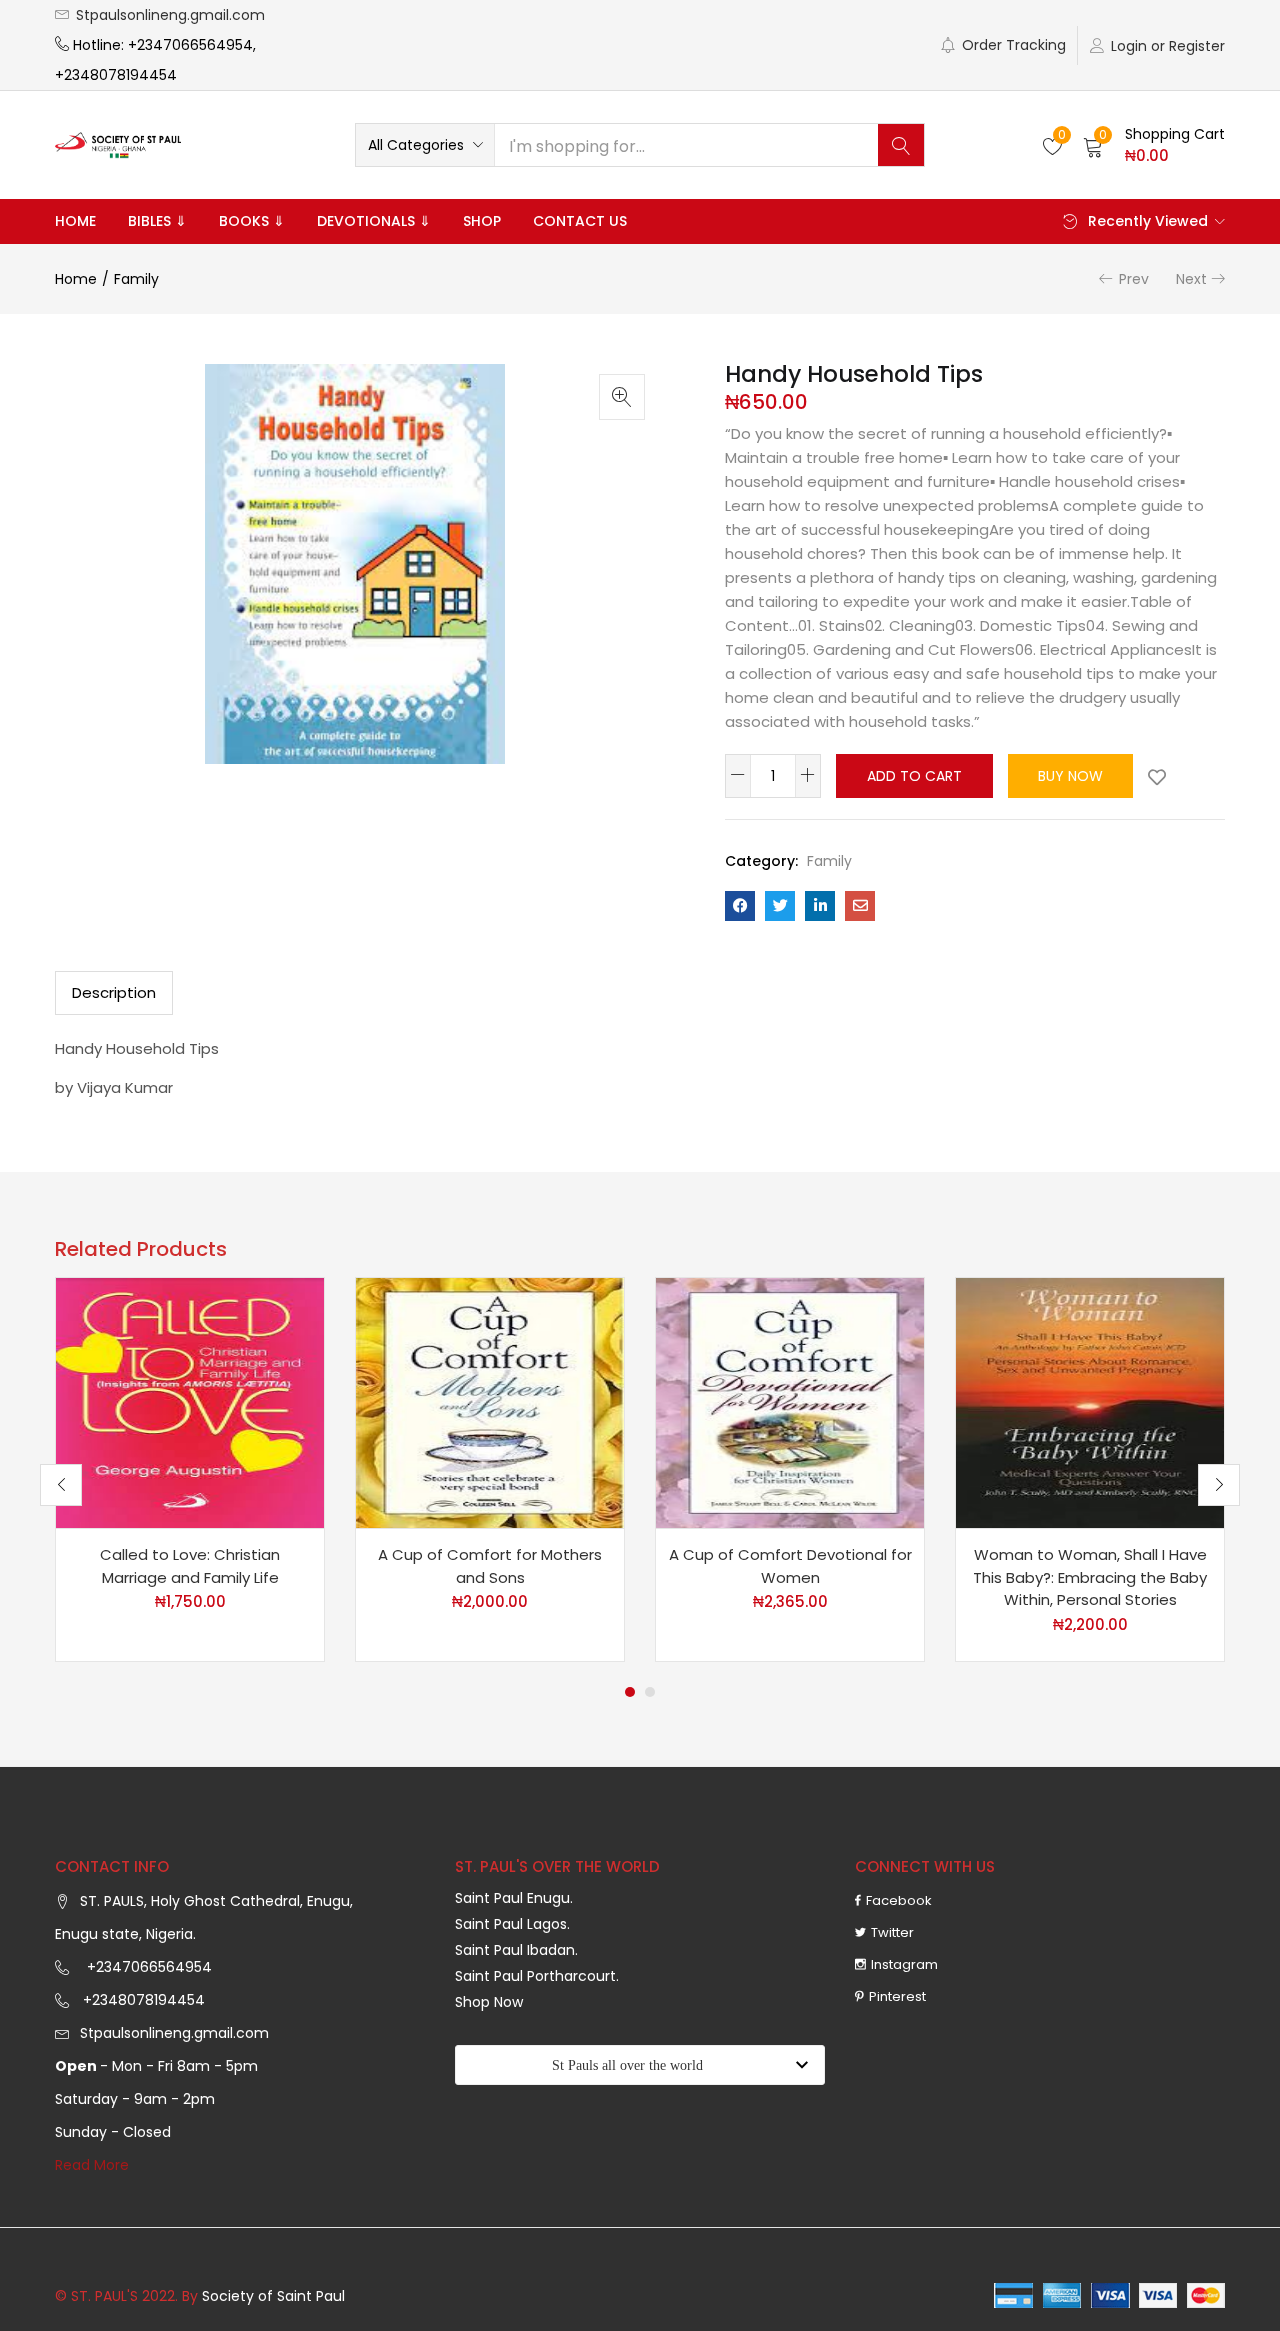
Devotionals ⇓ (374, 221)
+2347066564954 (145, 1967)
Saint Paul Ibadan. (516, 1950)
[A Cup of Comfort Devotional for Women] (790, 1402)
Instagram (904, 1964)
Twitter (892, 1932)
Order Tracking (1014, 45)
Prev (1134, 279)
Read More (92, 2165)
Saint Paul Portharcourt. (537, 1976)
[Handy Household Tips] (740, 906)
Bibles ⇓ (157, 221)
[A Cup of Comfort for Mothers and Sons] (490, 1402)
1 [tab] (630, 1692)
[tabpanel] (190, 1469)
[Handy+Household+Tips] (780, 906)
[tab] (114, 993)
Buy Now (1070, 776)
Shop (482, 221)
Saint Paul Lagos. (512, 1924)
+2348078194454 (142, 2000)
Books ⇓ (252, 221)
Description (114, 992)
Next (1191, 279)
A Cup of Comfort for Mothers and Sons (490, 1566)
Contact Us (580, 221)
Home (75, 221)
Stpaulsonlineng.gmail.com (170, 15)
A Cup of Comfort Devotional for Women (790, 1566)
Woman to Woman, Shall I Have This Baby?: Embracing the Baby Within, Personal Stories (1090, 1577)
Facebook (899, 1900)
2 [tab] (650, 1692)
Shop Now (489, 2002)
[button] (425, 145)
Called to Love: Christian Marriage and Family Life (190, 1566)
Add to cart (914, 776)
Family (136, 279)
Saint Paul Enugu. (514, 1898)
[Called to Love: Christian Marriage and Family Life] (190, 1402)
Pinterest (897, 1996)
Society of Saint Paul (273, 2296)
